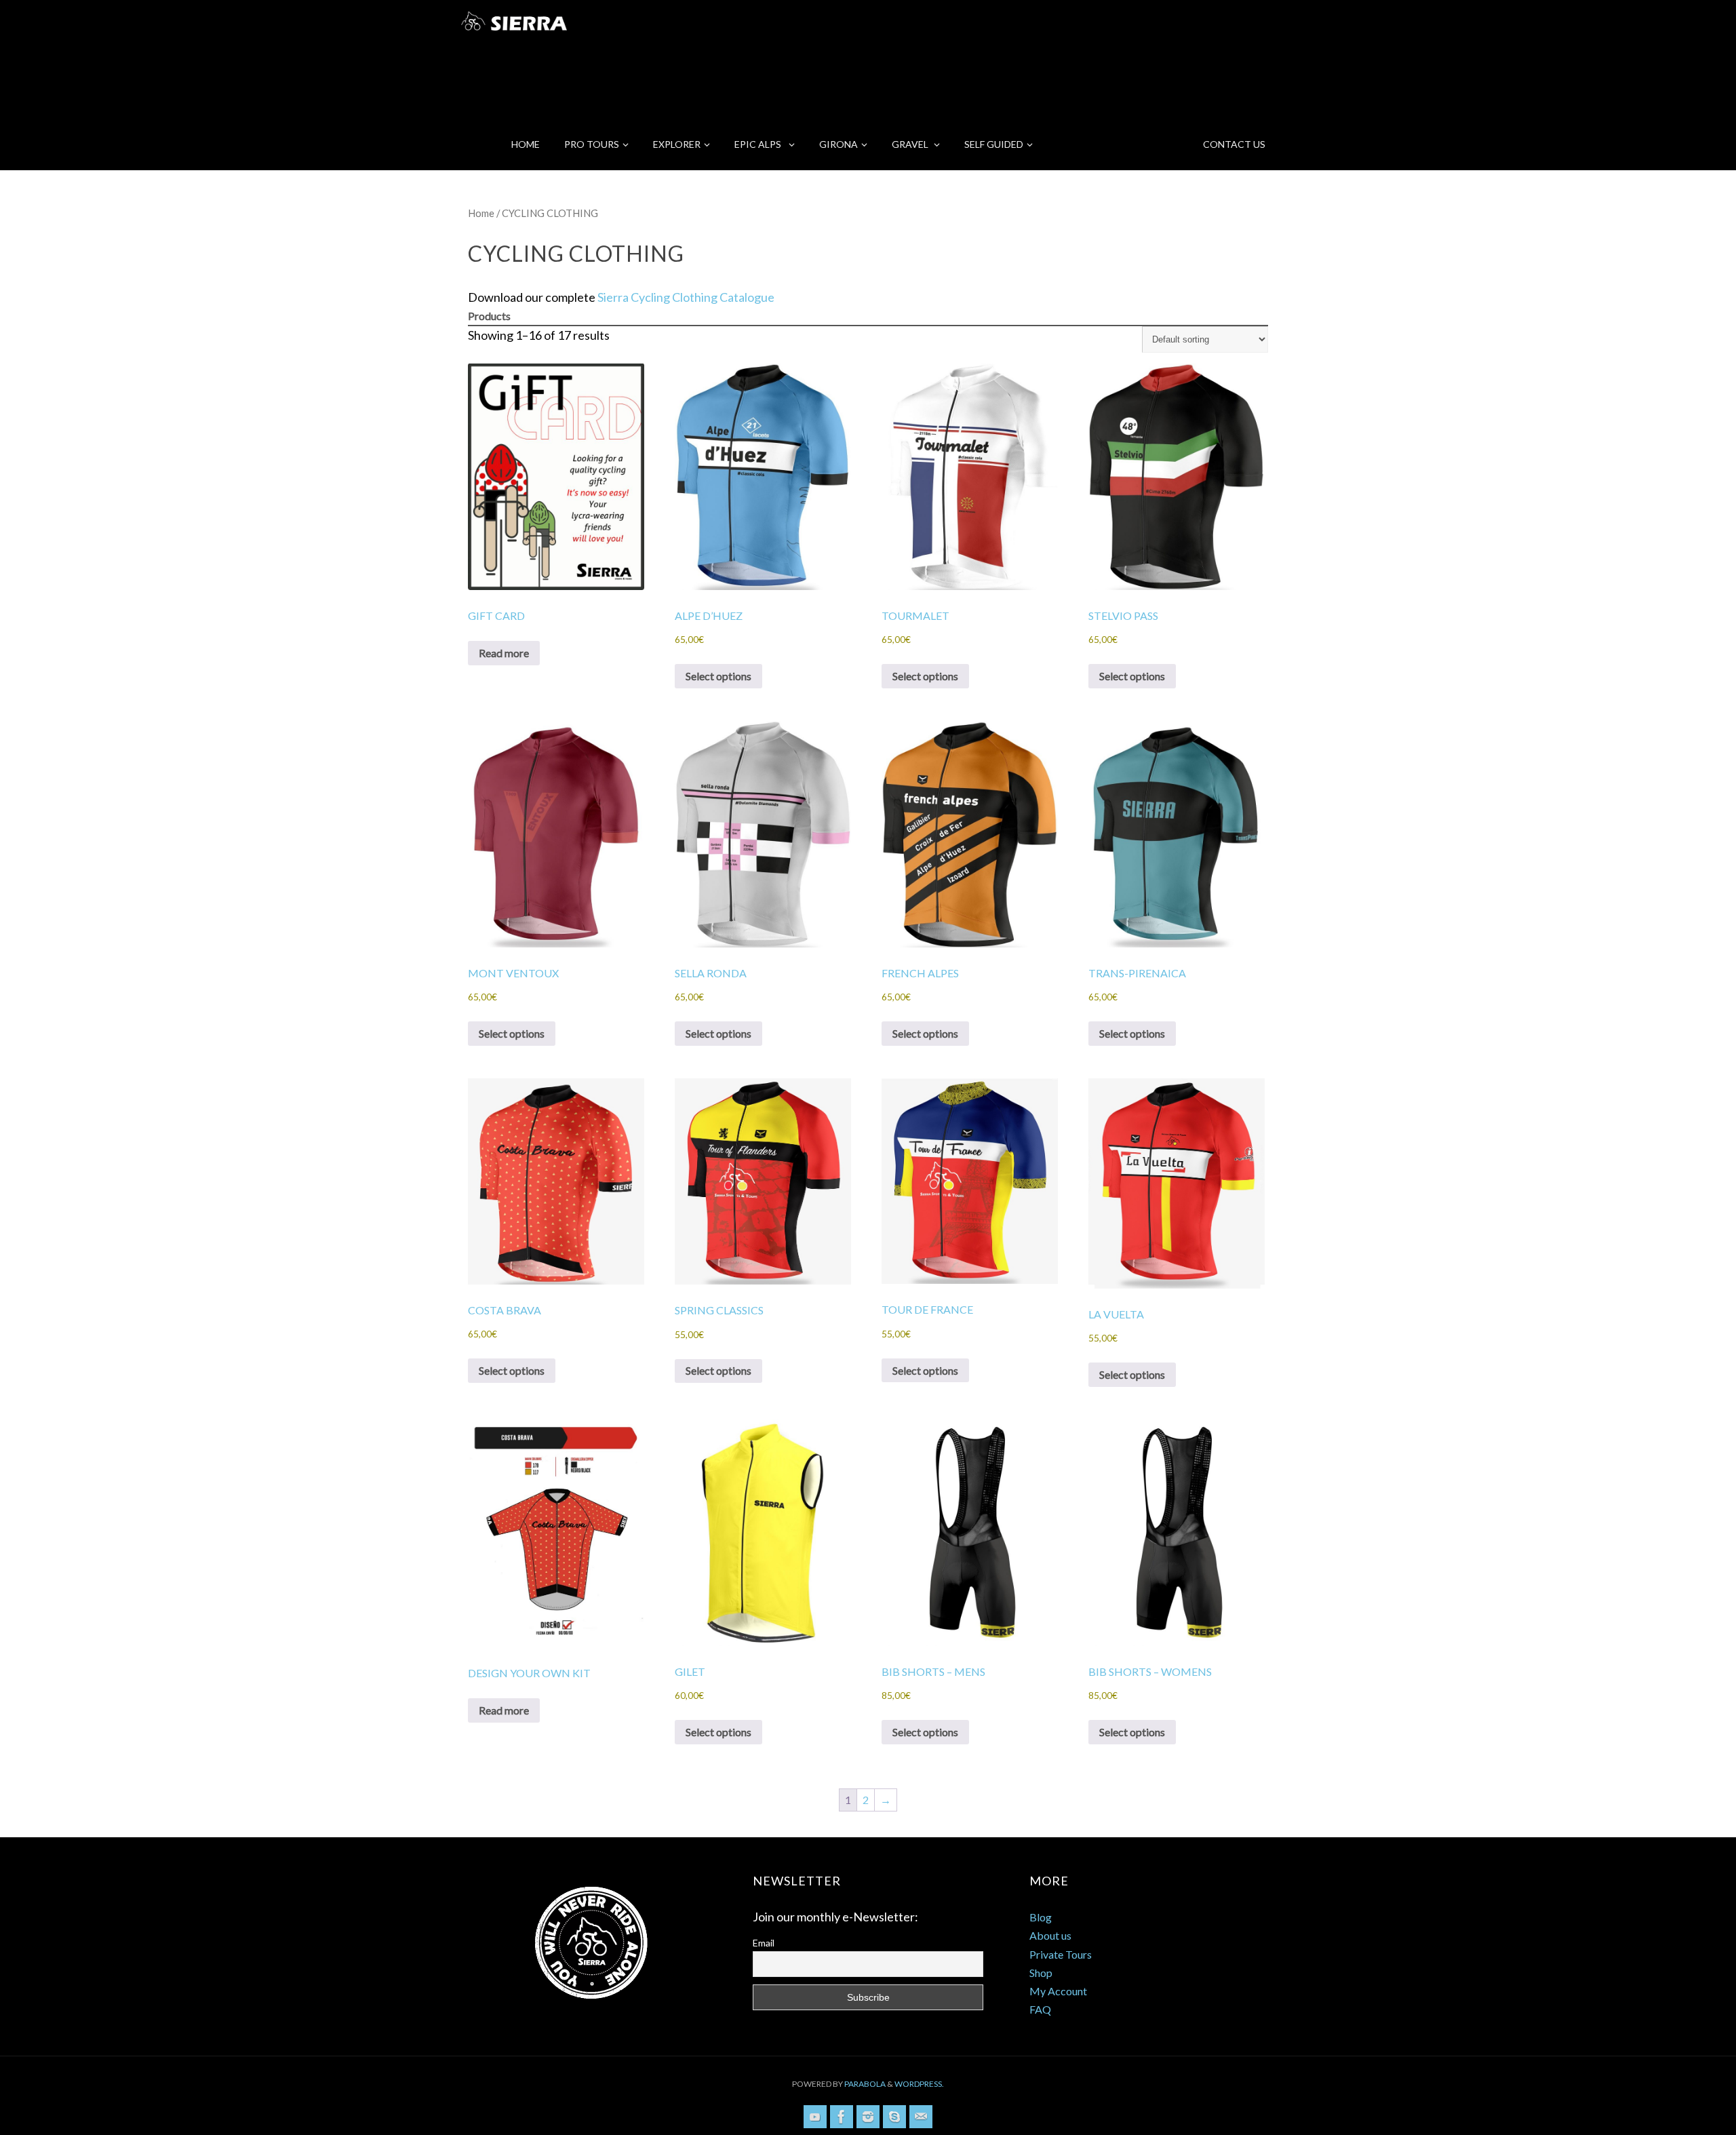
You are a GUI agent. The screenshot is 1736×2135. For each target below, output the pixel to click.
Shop (1041, 1973)
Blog (1041, 1917)
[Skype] (894, 2117)
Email (764, 1943)
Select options (718, 676)
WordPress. (919, 2084)
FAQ (1040, 2009)
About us (1050, 1935)
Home (481, 213)
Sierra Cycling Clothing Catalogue (686, 297)
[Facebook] (842, 2117)
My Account (1058, 1991)
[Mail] (921, 2117)
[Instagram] (868, 2117)
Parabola (865, 2084)
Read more (504, 653)
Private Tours (1061, 1954)
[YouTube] (815, 2117)
